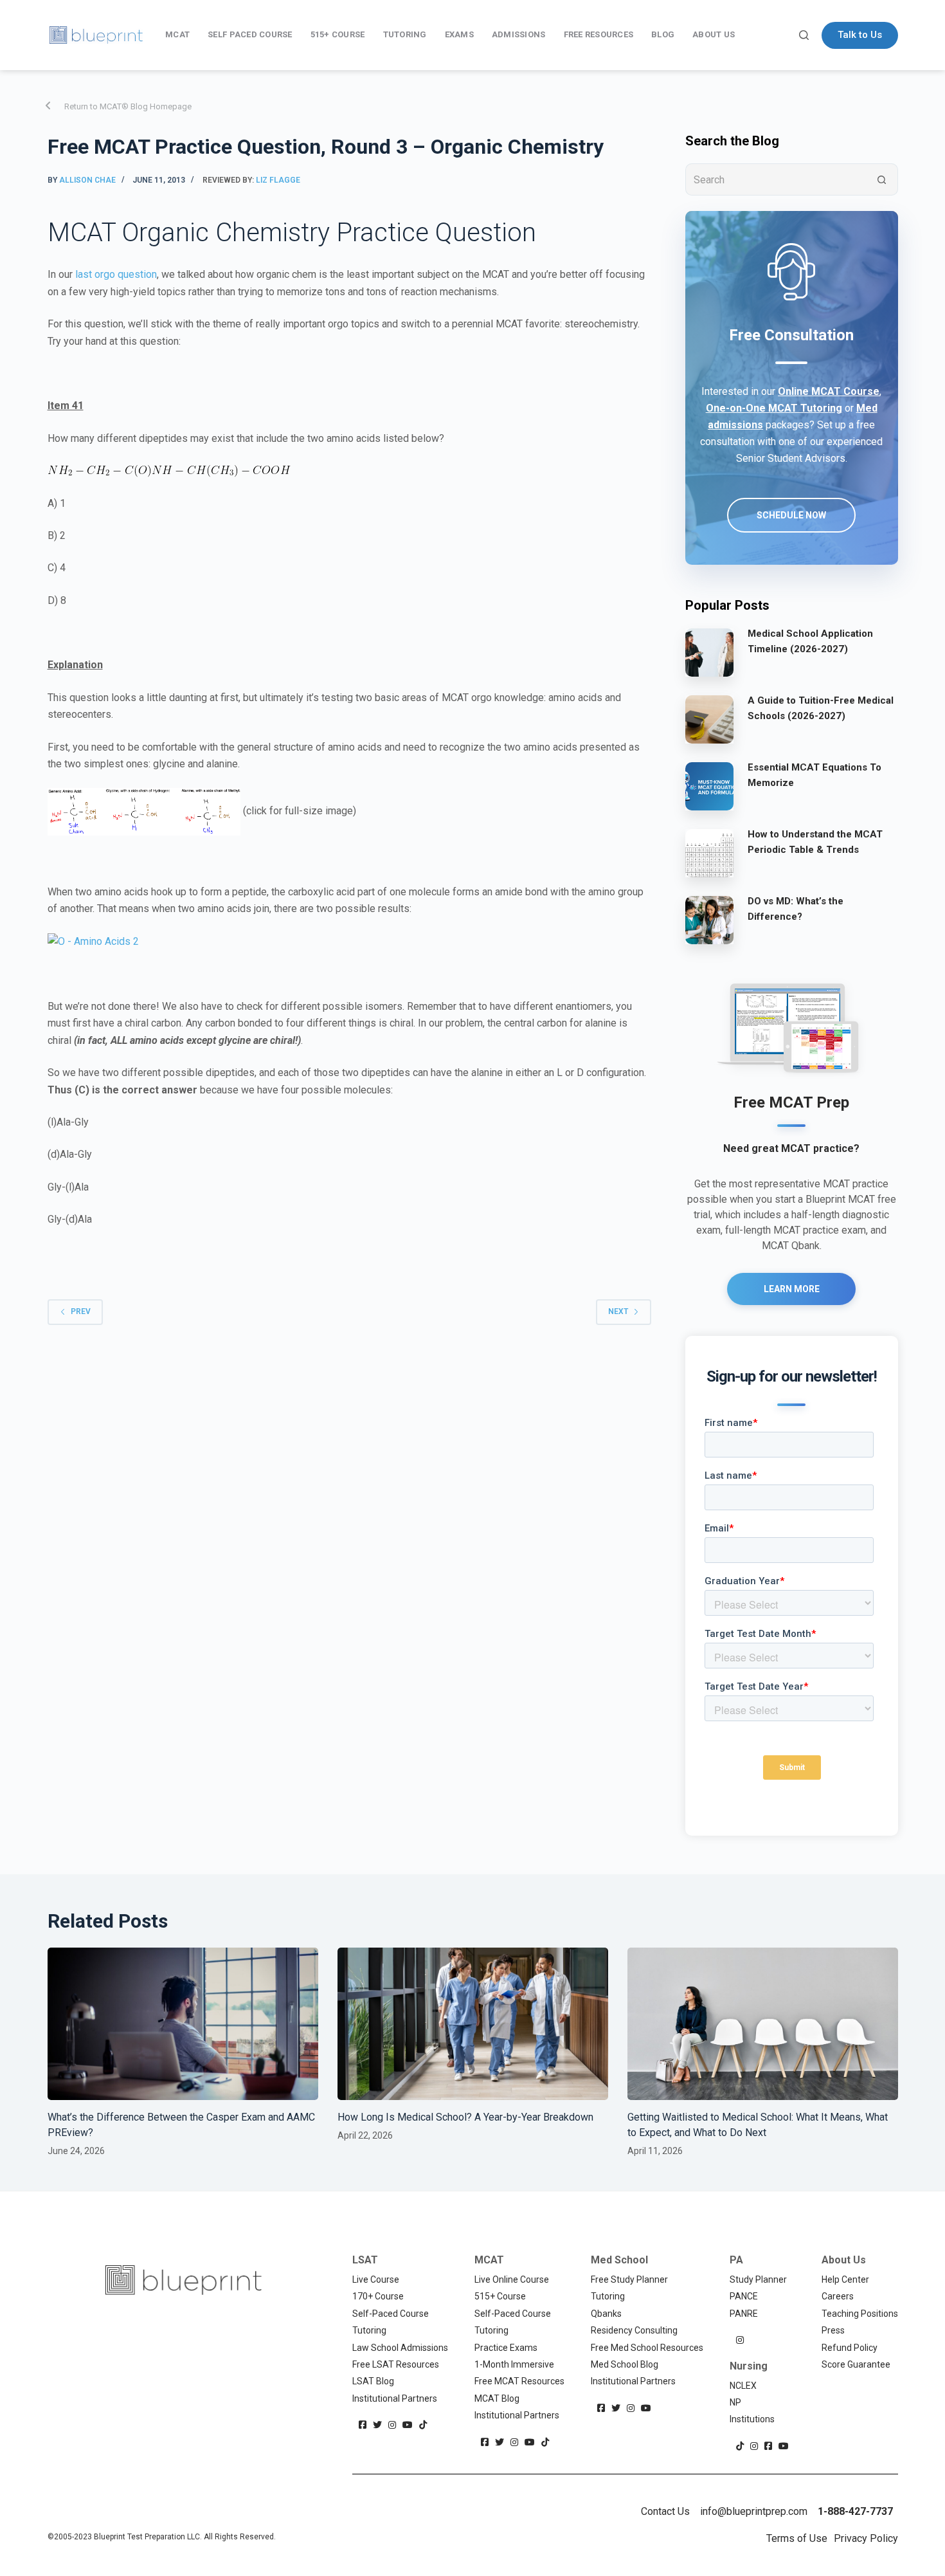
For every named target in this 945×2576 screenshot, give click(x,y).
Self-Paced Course (391, 2314)
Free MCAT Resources (519, 2381)
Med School (619, 2260)
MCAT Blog (497, 2398)
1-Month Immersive (514, 2364)
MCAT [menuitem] (177, 34)
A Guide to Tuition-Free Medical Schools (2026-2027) (821, 708)
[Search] (804, 35)
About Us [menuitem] (714, 34)
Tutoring (369, 2330)
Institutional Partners (395, 2398)
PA (736, 2260)
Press (833, 2330)
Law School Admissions (400, 2348)
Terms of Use (797, 2538)
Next (618, 1311)
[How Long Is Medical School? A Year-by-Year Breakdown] (473, 2024)
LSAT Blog (373, 2381)
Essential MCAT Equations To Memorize (815, 775)
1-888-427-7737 (855, 2511)
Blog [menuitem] (663, 34)
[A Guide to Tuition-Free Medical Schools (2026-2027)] (709, 719)
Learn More (792, 1289)
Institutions (752, 2419)
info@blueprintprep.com (754, 2511)
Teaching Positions (860, 2314)
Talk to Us (860, 35)
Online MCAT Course (829, 391)
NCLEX (743, 2386)
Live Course (376, 2279)
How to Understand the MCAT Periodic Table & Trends (815, 842)
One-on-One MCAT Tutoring (774, 408)
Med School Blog (625, 2364)
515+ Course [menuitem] (338, 34)
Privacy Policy (866, 2538)
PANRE (744, 2314)
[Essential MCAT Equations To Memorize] (709, 786)
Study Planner (758, 2279)
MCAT (489, 2260)
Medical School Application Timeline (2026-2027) (810, 642)
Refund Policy (850, 2348)
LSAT (365, 2260)
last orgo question (116, 274)
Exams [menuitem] (459, 34)
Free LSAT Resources (396, 2364)
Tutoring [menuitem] (405, 34)
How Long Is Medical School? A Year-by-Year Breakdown (467, 2117)
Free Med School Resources (647, 2348)
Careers (838, 2296)
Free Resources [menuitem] (599, 34)
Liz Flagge (278, 180)
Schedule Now (791, 515)
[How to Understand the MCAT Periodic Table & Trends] (709, 853)
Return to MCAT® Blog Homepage (128, 106)
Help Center (845, 2279)
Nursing (749, 2366)
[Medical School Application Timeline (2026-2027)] (709, 652)
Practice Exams (506, 2348)
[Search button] (882, 179)
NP (735, 2402)
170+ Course (378, 2296)
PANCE (744, 2296)
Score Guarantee (856, 2364)
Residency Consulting (634, 2330)
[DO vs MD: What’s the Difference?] (709, 920)
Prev (81, 1311)
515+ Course (500, 2296)
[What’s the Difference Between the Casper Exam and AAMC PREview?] (183, 2024)
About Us (844, 2260)
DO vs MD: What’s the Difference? (796, 909)
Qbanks (606, 2314)
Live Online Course (512, 2279)
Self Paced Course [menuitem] (250, 34)
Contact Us (665, 2511)
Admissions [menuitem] (519, 34)
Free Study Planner (629, 2279)
